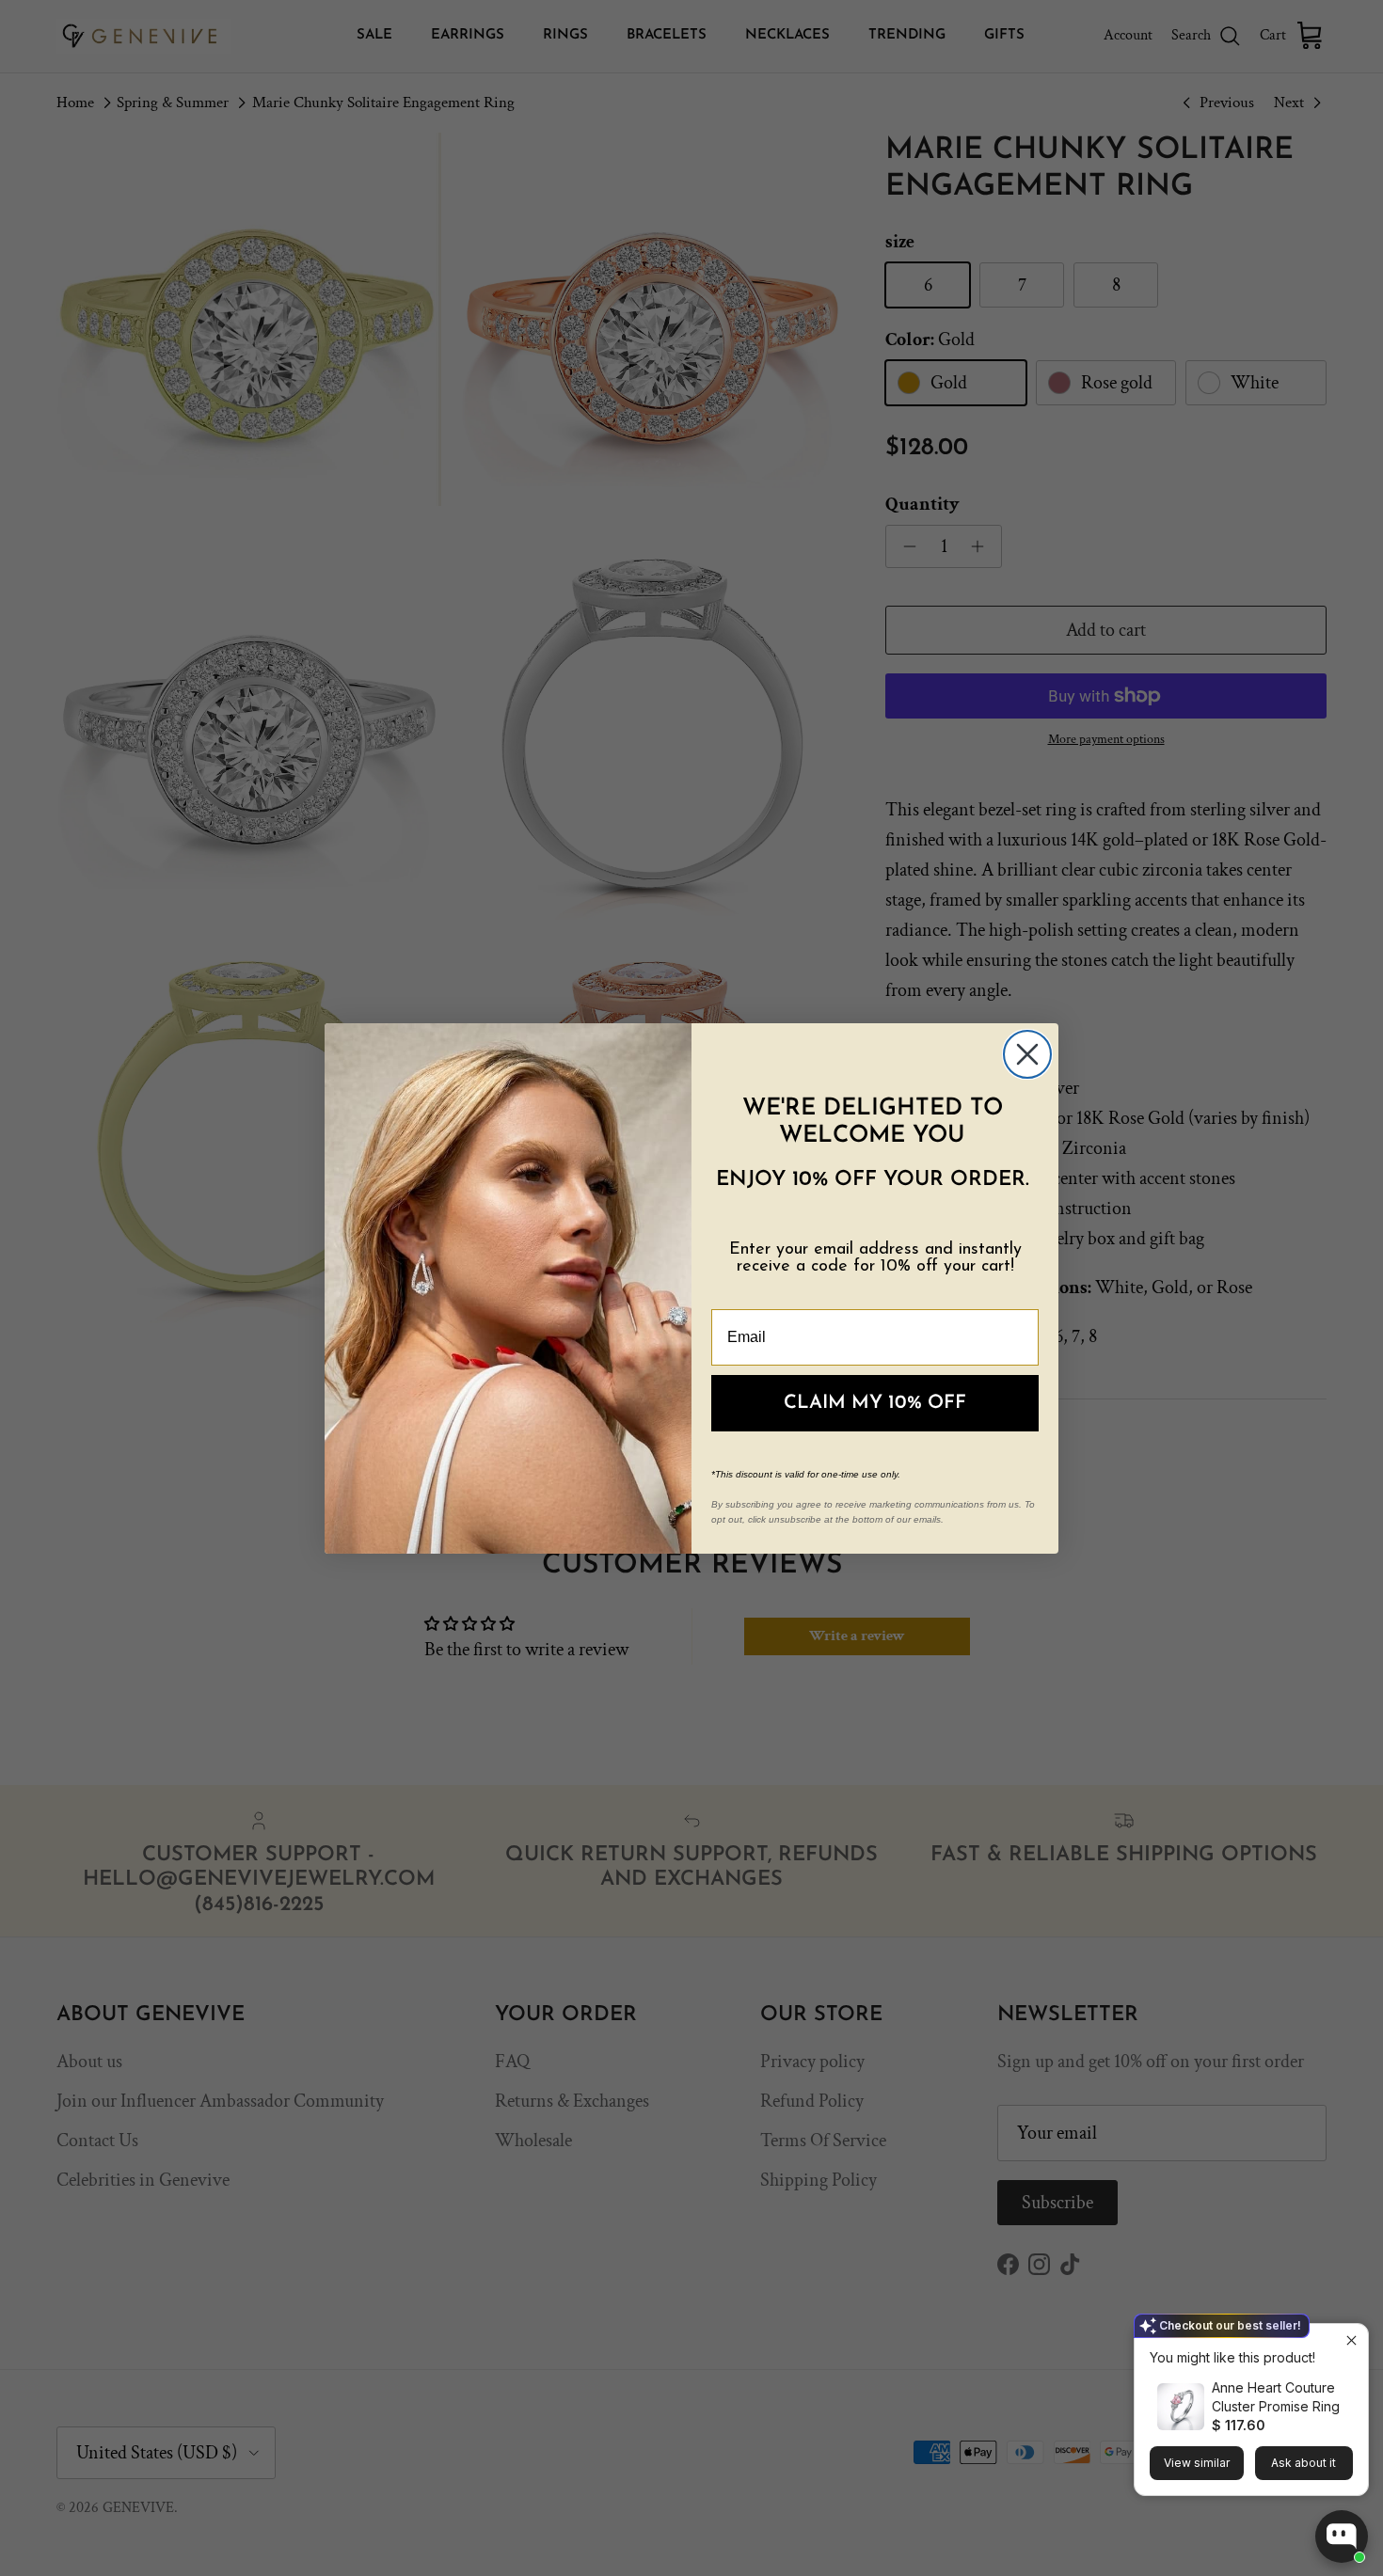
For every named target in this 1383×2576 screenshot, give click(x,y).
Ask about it (1304, 2463)
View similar (1197, 2463)
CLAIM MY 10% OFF (875, 1403)
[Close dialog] (1027, 1054)
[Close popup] (1351, 2340)
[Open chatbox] (1342, 2536)
